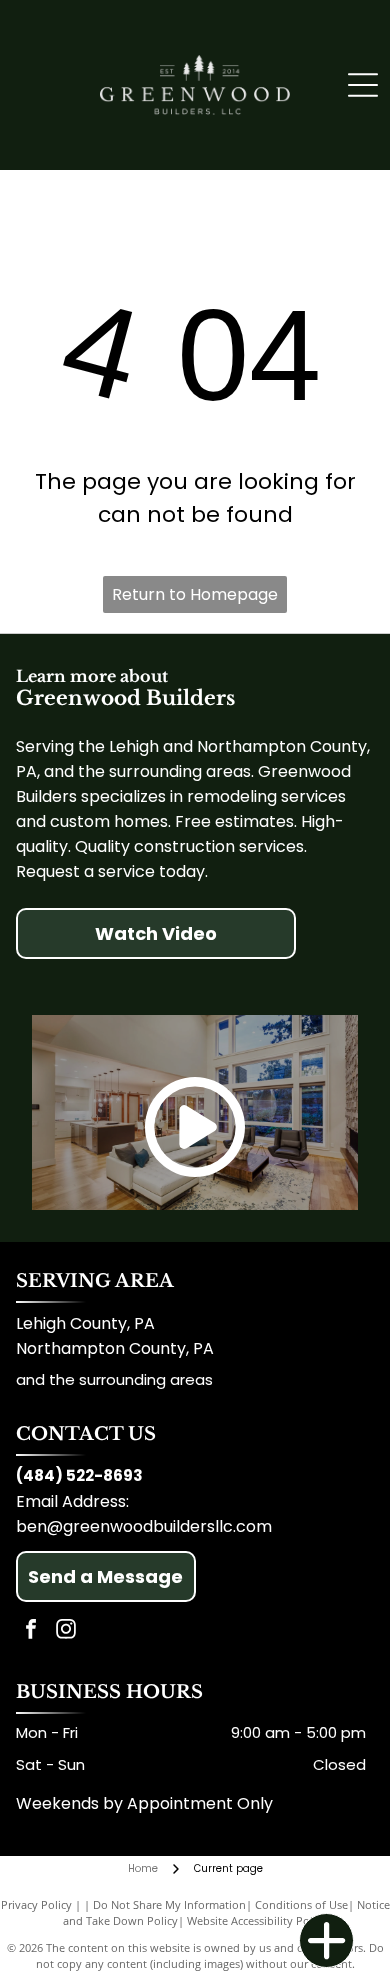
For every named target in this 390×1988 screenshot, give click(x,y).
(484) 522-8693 (79, 1475)
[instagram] (66, 1631)
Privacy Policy (36, 1904)
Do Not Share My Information (169, 1904)
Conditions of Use (301, 1904)
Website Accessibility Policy (257, 1920)
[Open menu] (363, 85)
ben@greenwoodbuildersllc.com (144, 1526)
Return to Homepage (195, 594)
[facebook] (31, 1631)
